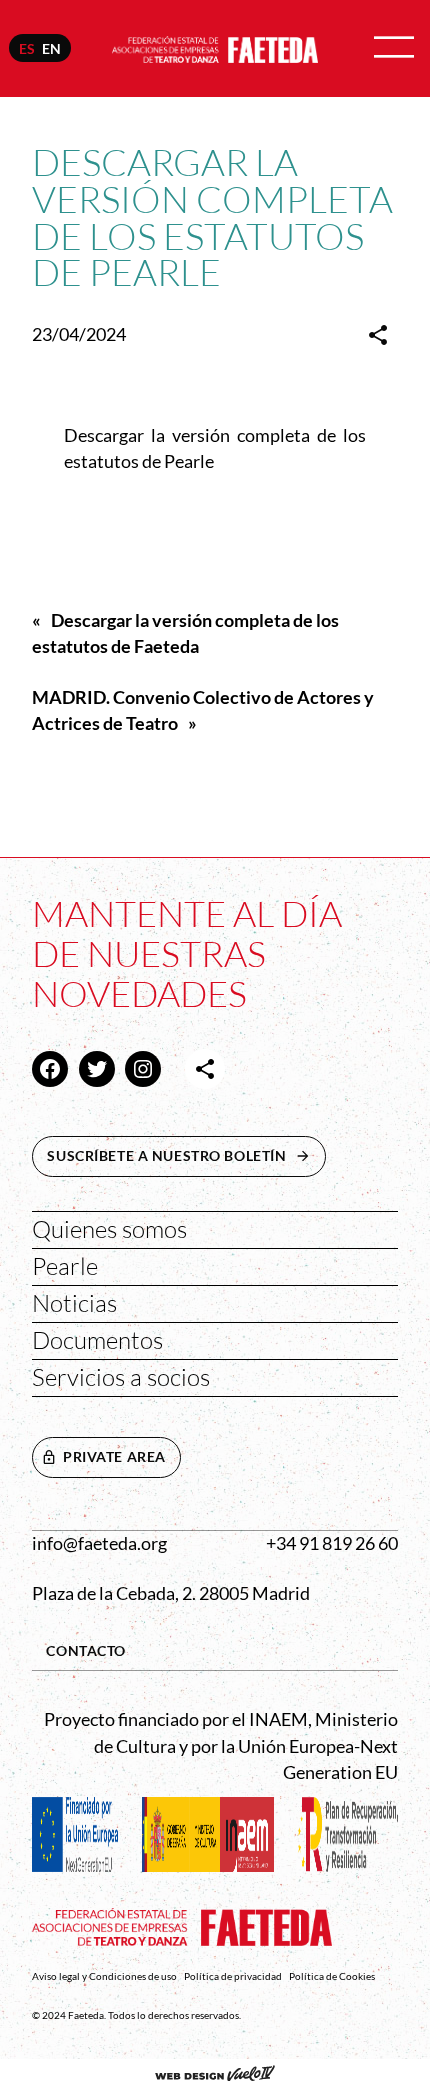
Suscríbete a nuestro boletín (186, 1155)
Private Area (114, 1456)
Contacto (86, 1650)
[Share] (378, 335)
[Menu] (394, 48)
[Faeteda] (215, 46)
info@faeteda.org (99, 1543)
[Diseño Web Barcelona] (215, 2075)
